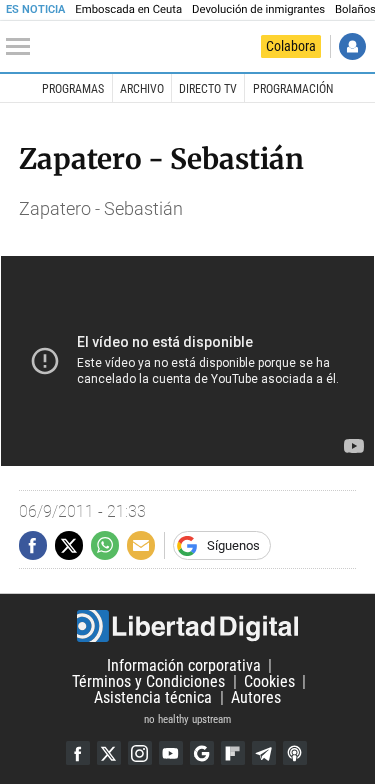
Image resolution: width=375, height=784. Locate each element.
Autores (256, 697)
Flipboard (233, 753)
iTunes (295, 753)
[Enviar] (105, 545)
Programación (293, 89)
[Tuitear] (69, 545)
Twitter (109, 753)
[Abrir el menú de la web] (23, 47)
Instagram (140, 753)
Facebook (78, 753)
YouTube (171, 753)
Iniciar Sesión (352, 46)
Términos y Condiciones (148, 681)
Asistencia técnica (153, 697)
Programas (73, 89)
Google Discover (202, 753)
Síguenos (233, 545)
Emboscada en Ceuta (128, 9)
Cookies (269, 681)
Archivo (142, 89)
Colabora (291, 46)
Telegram (264, 753)
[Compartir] (33, 545)
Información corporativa (184, 665)
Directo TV (208, 89)
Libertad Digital (187, 626)
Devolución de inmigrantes (258, 9)
